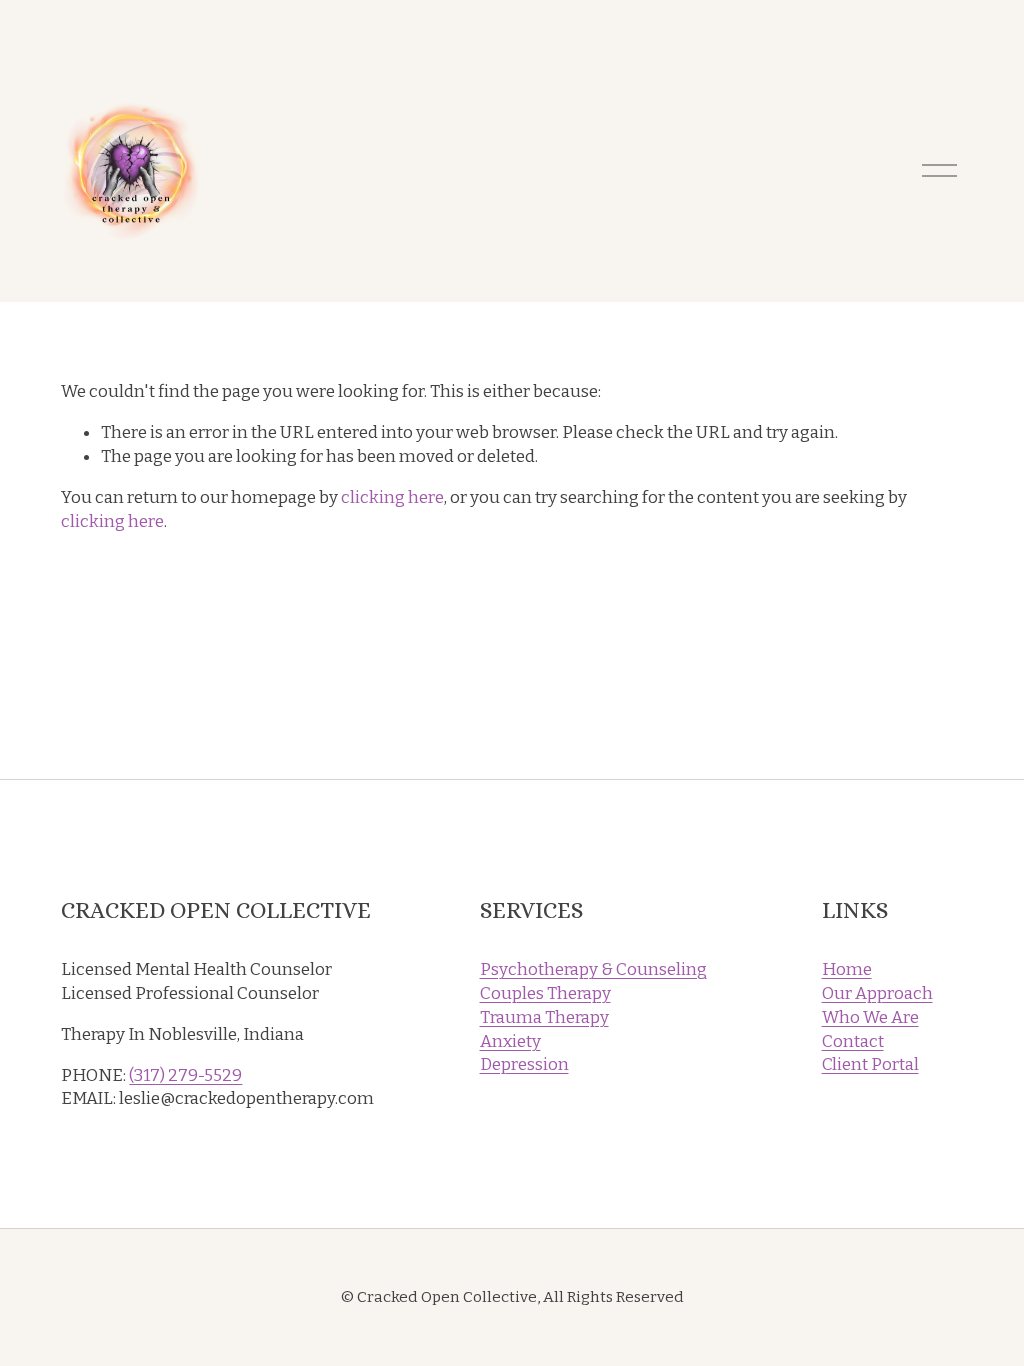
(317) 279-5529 (185, 1075)
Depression (524, 1064)
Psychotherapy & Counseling (593, 969)
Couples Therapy (545, 993)
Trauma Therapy (544, 1017)
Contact (853, 1041)
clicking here (392, 497)
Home (847, 969)
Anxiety (510, 1041)
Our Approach (877, 993)
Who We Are (870, 1017)
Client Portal (870, 1064)
